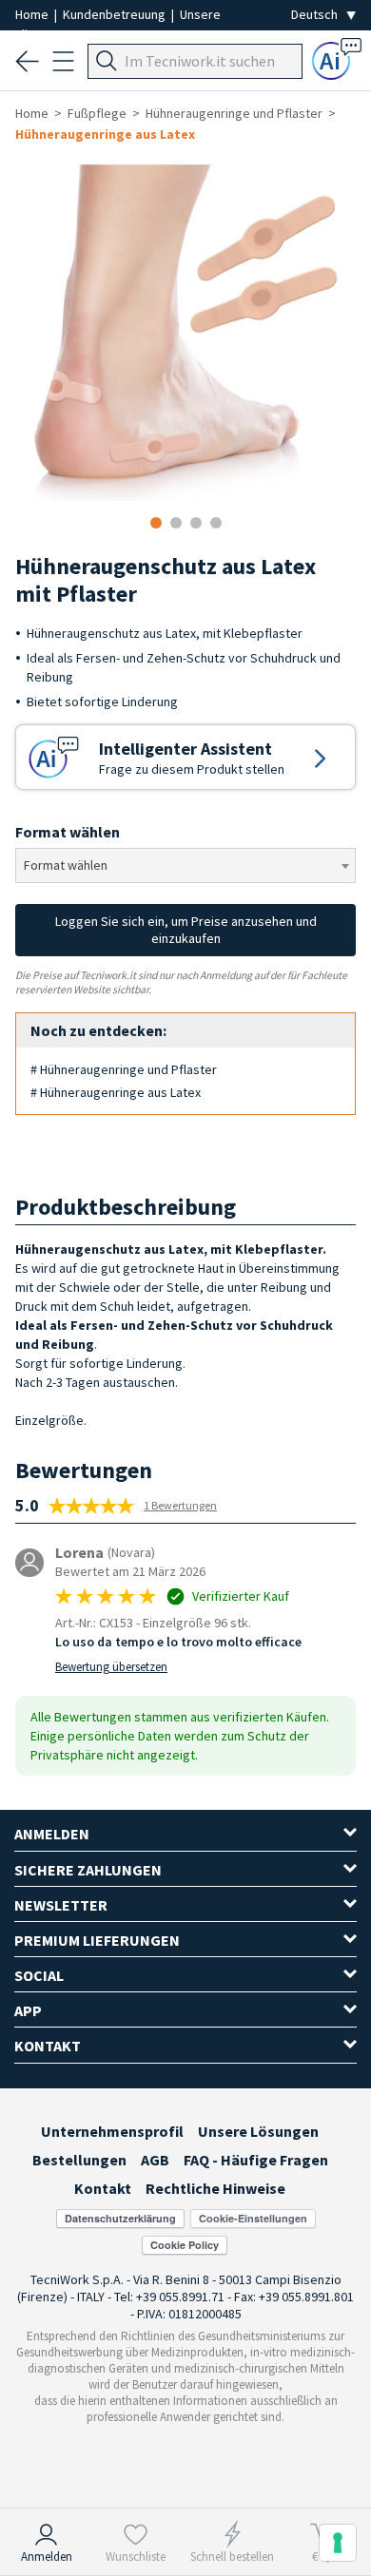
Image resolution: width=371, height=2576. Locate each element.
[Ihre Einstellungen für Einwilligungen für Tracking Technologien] (338, 2543)
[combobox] (185, 865)
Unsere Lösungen (258, 2131)
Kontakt (103, 2188)
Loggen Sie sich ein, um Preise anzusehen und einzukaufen (186, 930)
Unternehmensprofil (112, 2131)
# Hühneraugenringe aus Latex (116, 1092)
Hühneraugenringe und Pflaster (234, 113)
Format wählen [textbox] (66, 865)
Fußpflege (97, 113)
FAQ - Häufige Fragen (256, 2160)
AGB (155, 2160)
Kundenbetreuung (116, 14)
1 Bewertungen (180, 1505)
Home (33, 14)
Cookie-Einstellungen (253, 2218)
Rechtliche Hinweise (215, 2188)
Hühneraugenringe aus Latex (105, 134)
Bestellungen (79, 2160)
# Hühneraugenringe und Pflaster (124, 1069)
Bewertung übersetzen (111, 1667)
